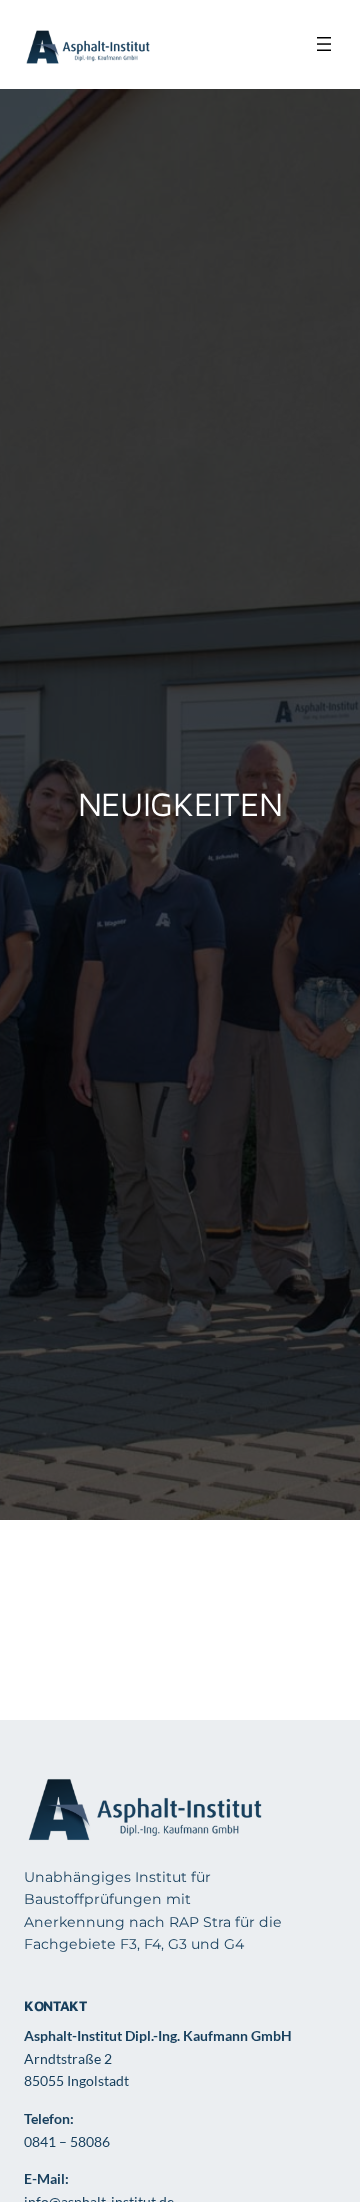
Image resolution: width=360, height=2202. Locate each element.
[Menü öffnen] (324, 44)
